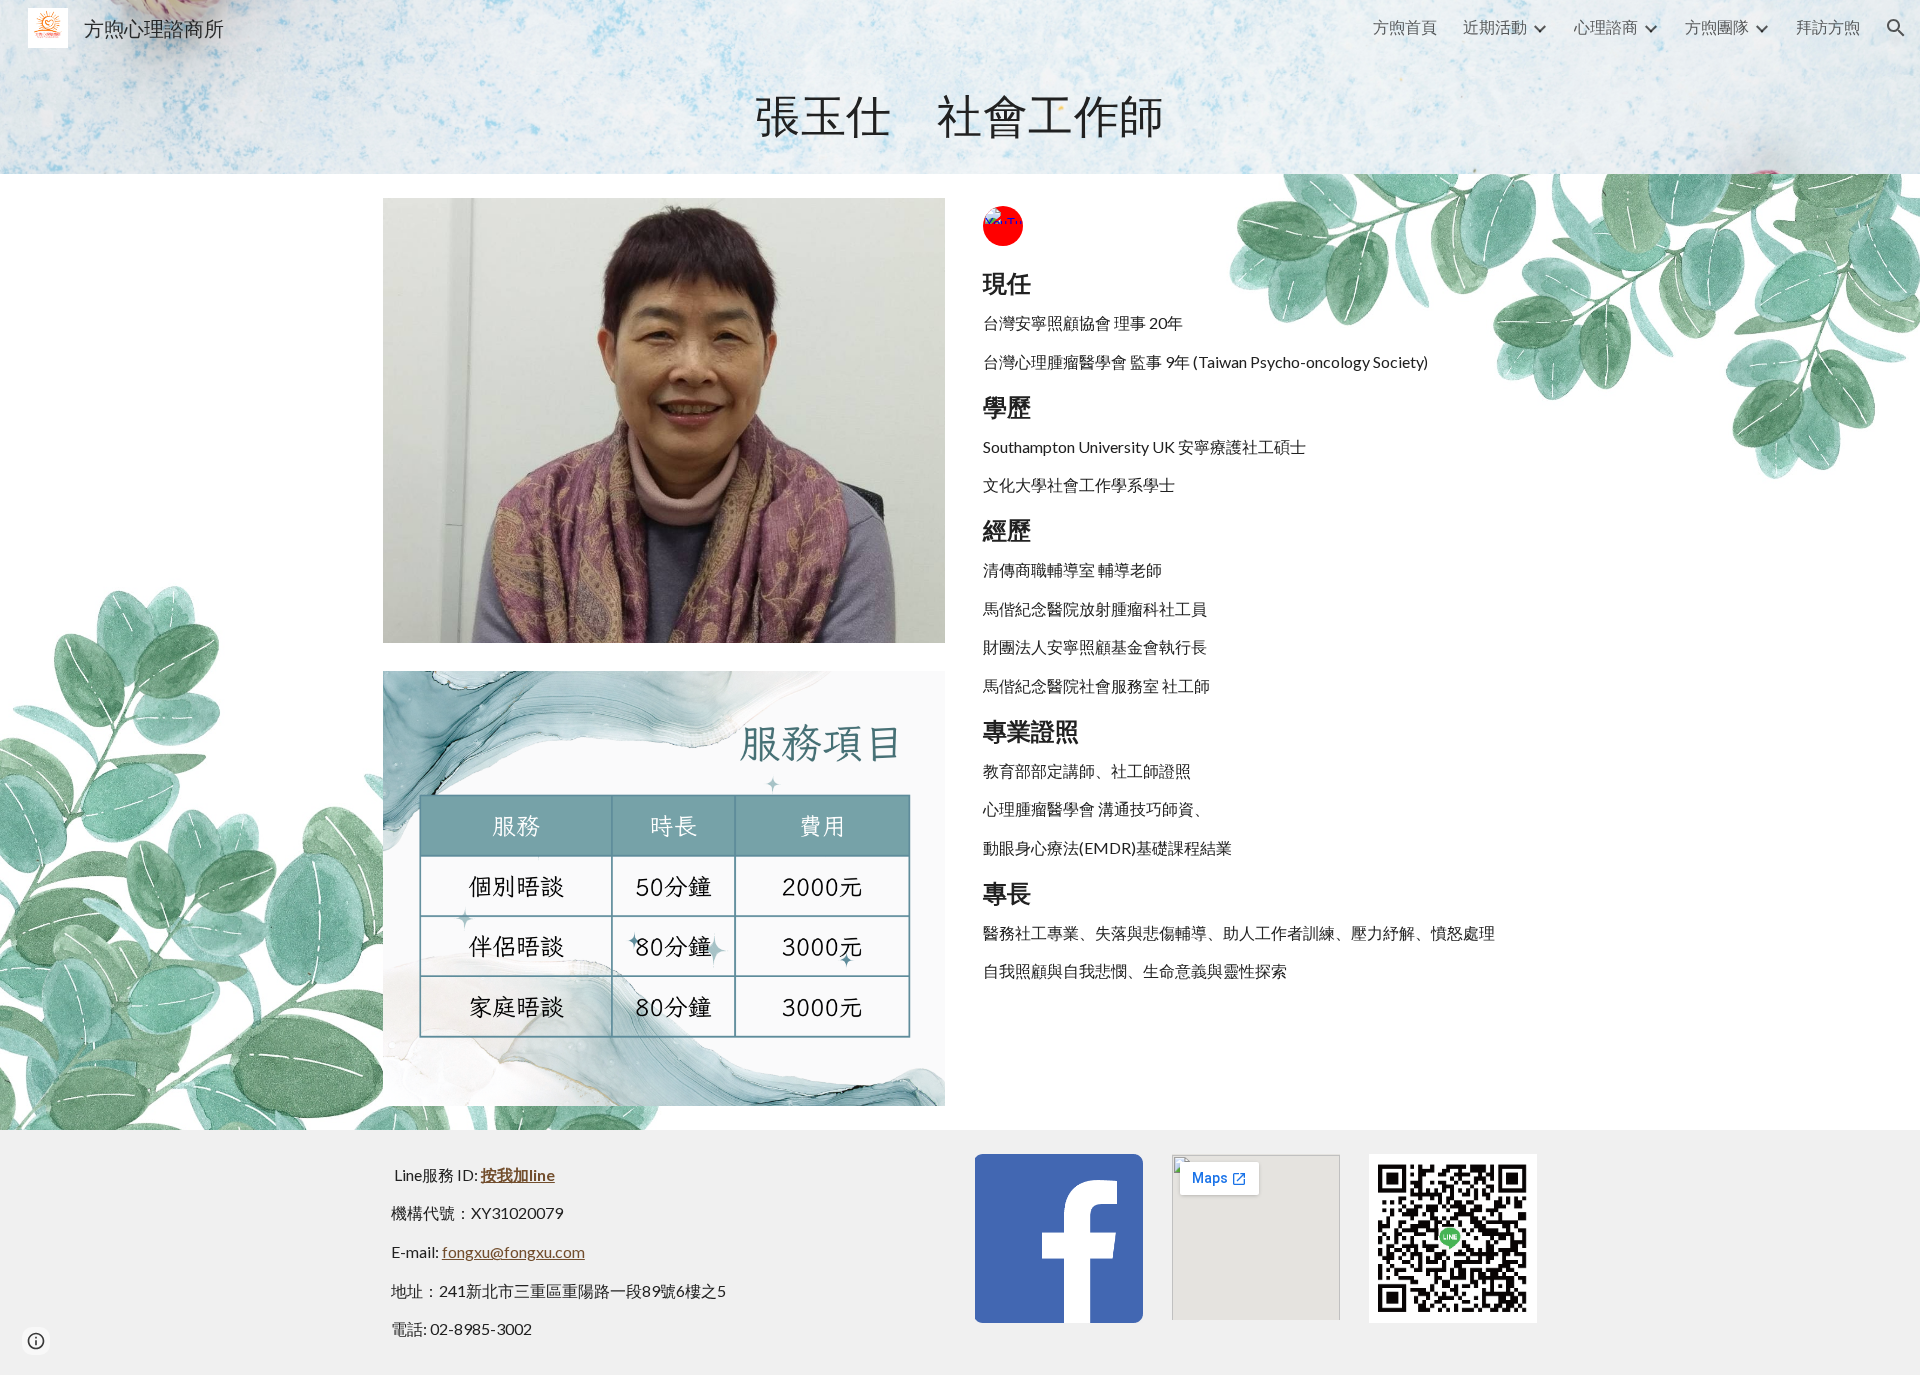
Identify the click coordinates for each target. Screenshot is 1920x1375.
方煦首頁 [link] (1405, 26)
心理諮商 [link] (1606, 26)
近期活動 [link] (1495, 26)
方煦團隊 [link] (1717, 26)
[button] (1896, 28)
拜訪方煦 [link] (1828, 26)
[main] (960, 115)
